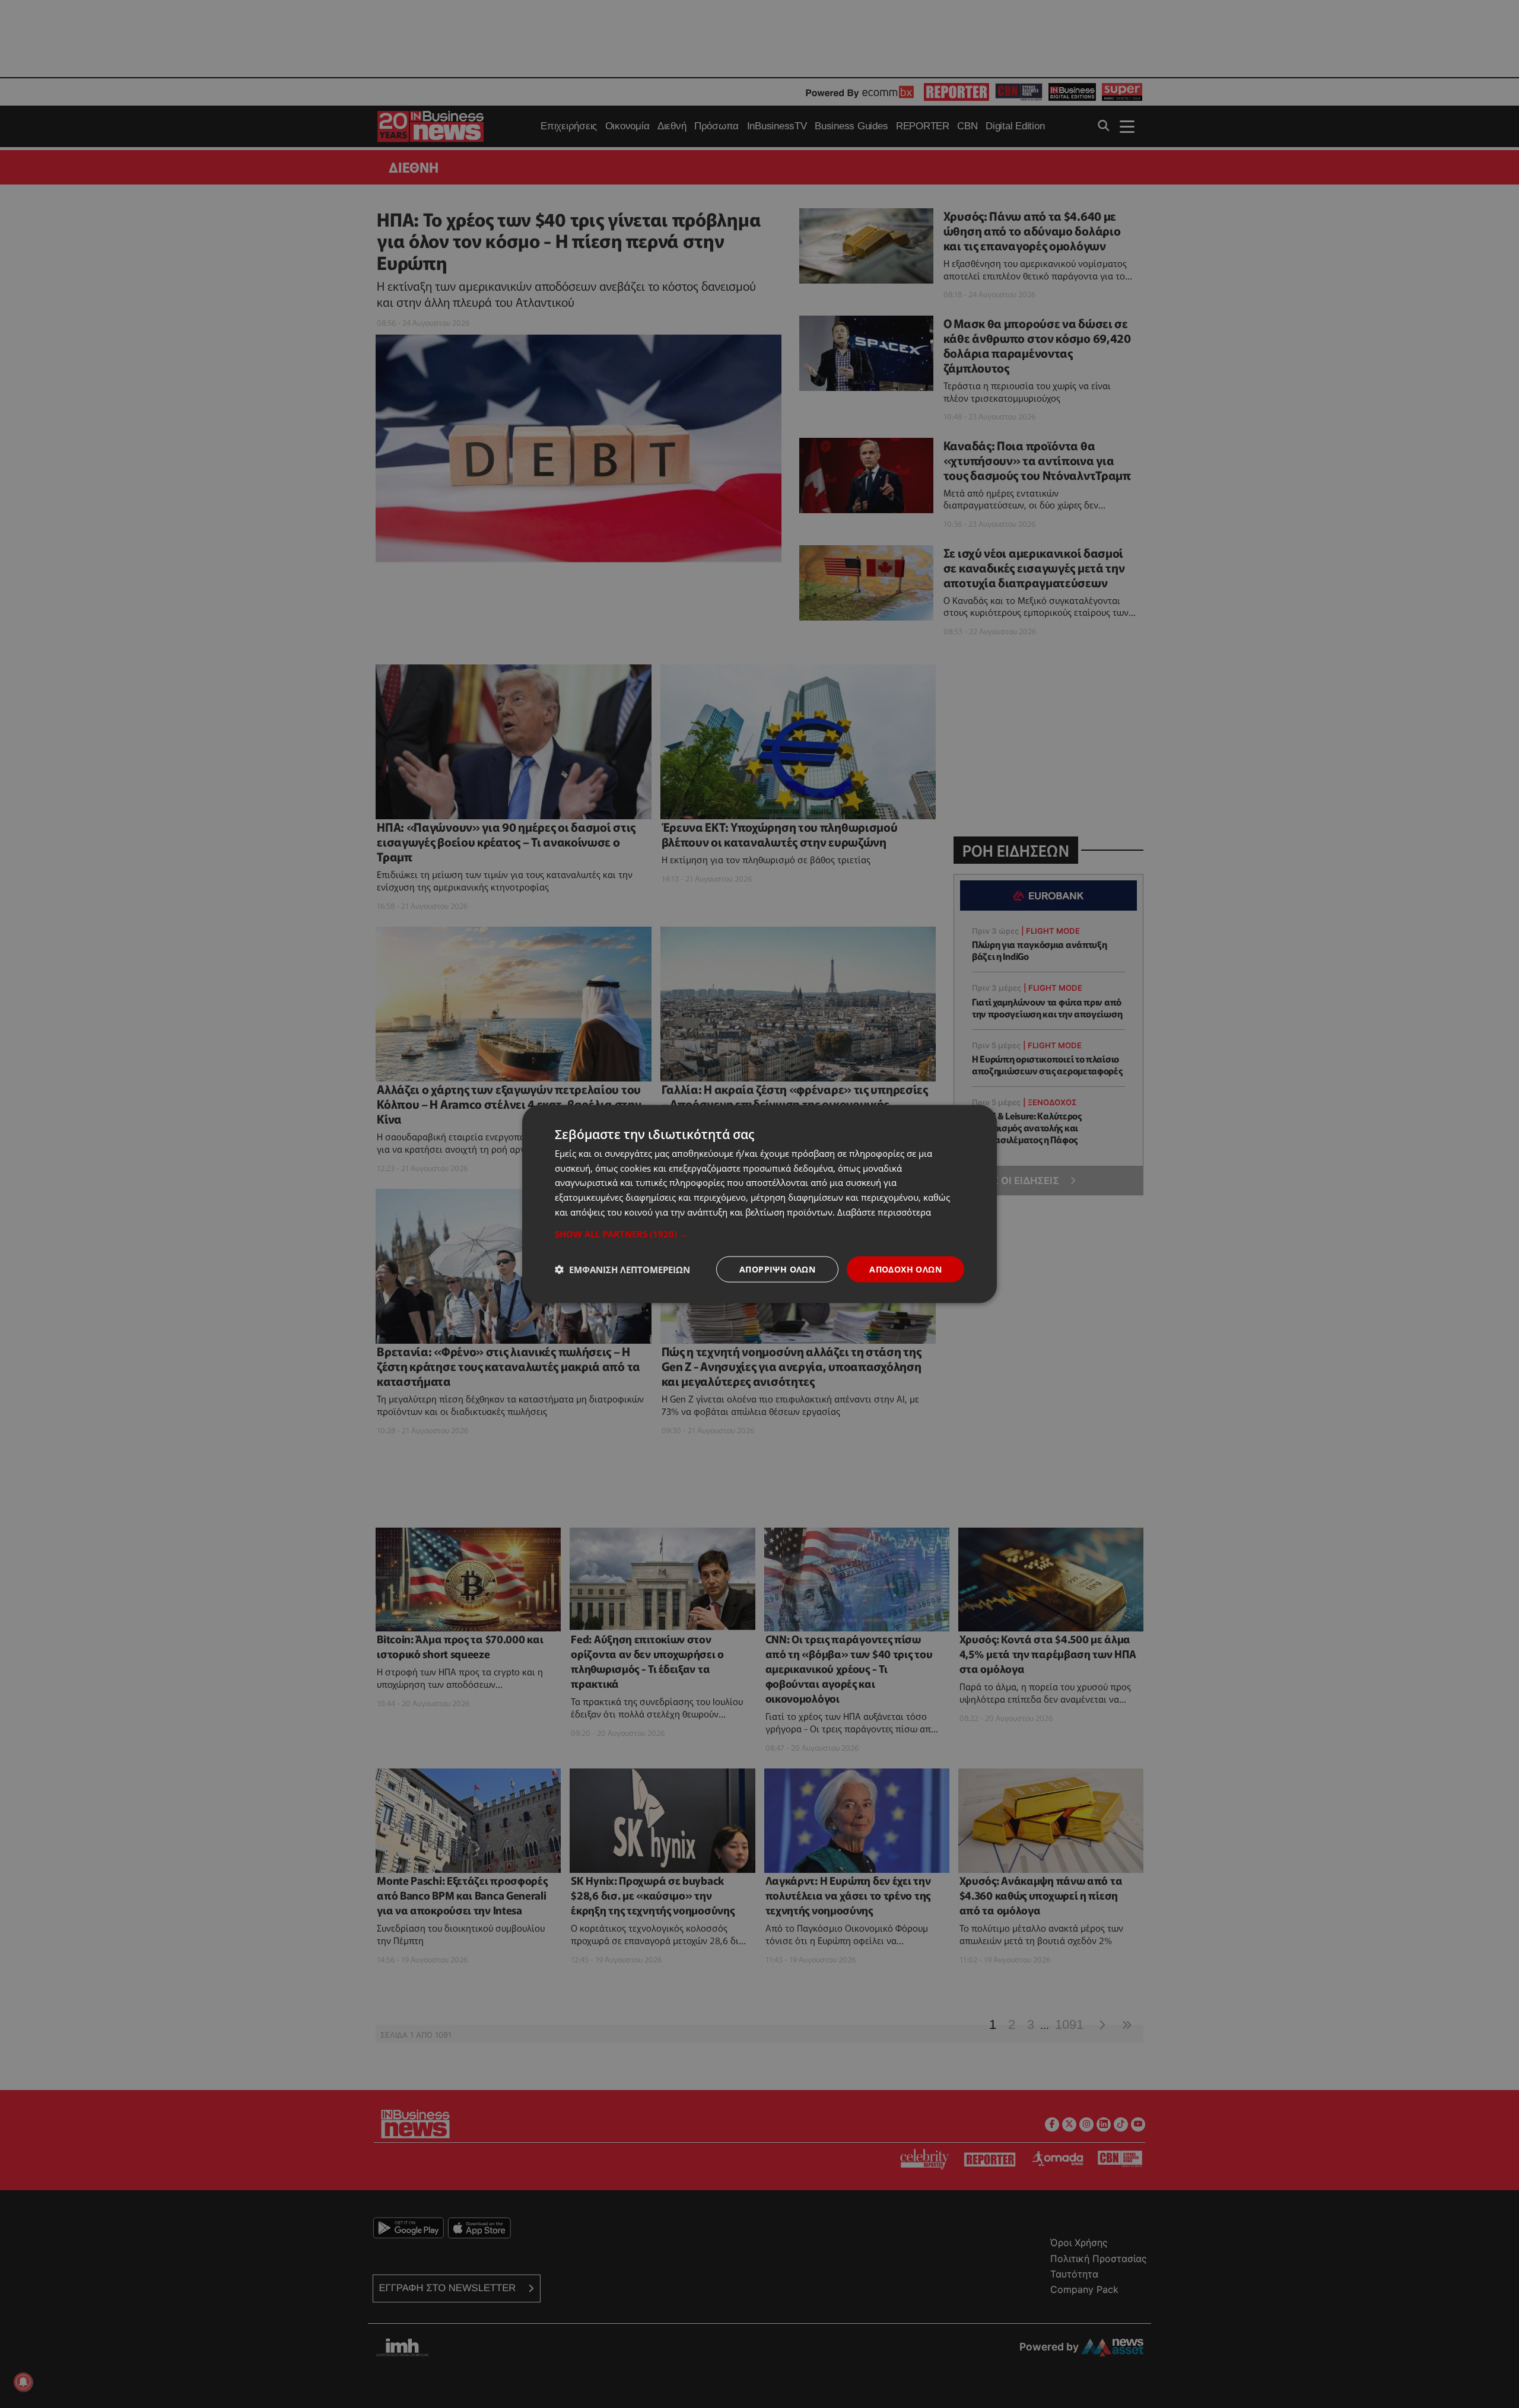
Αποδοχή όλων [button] (905, 1269)
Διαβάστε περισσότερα (884, 1211)
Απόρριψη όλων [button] (777, 1269)
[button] (759, 1233)
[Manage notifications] (23, 2382)
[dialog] (759, 1204)
